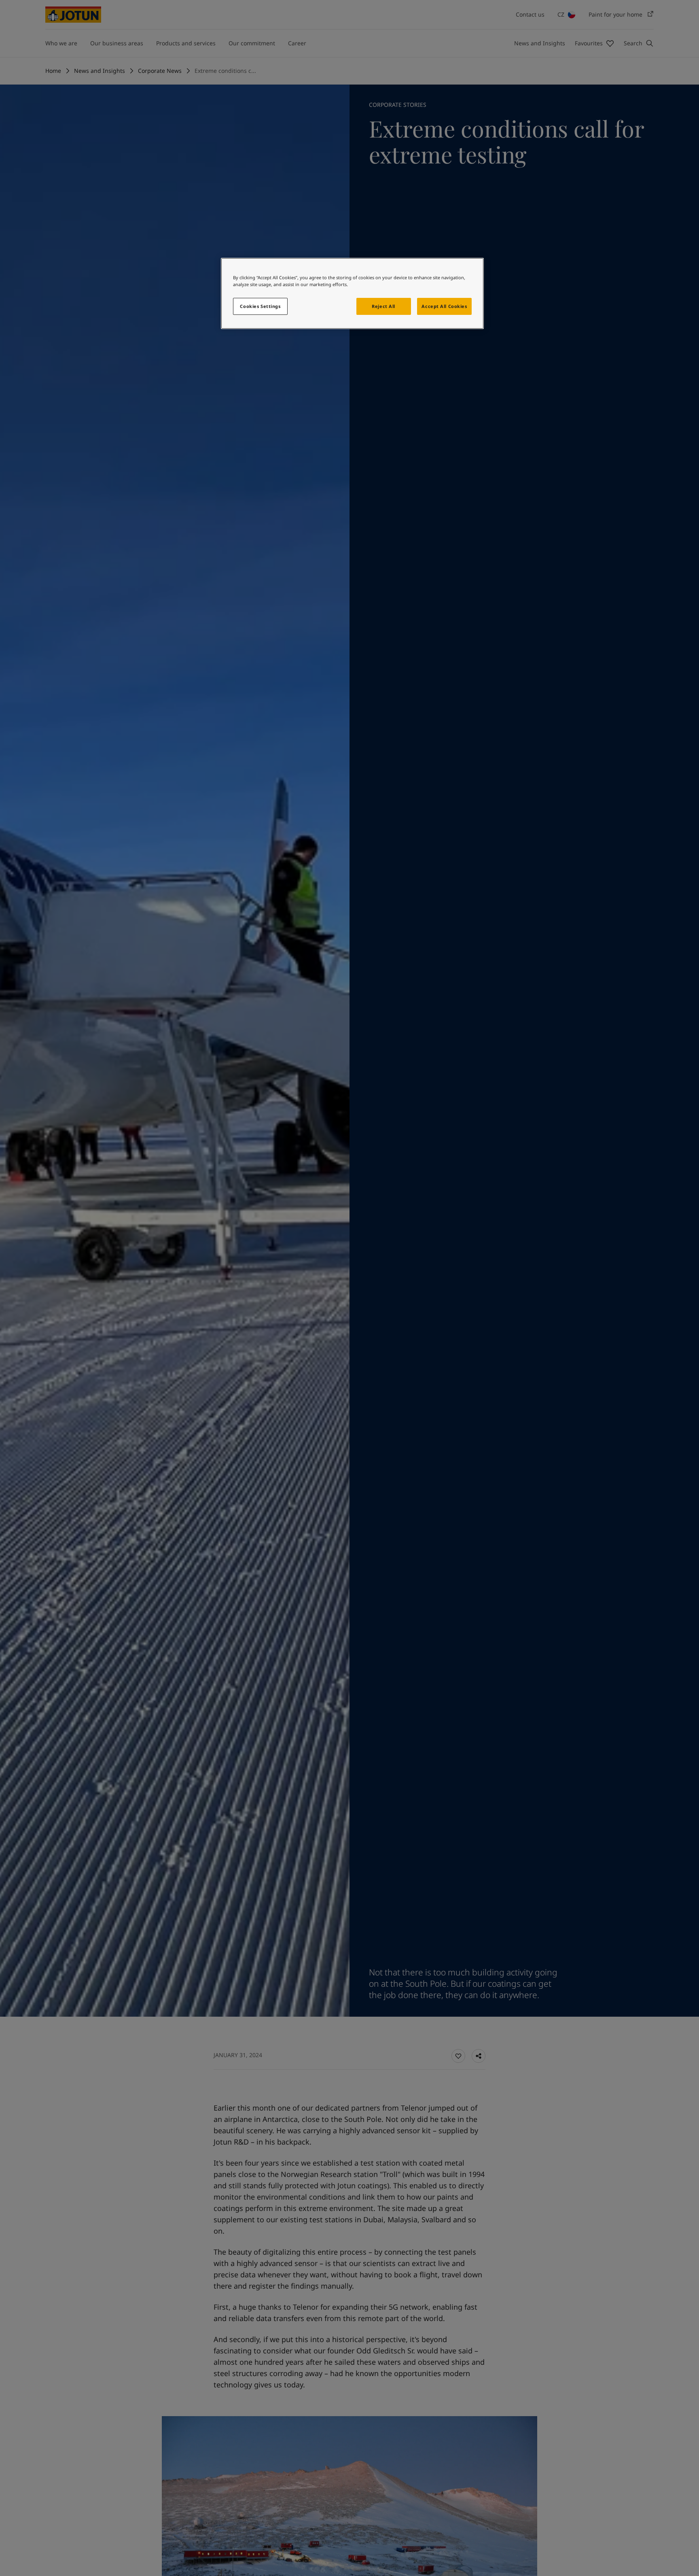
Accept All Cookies (444, 306)
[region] (352, 293)
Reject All (383, 306)
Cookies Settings (260, 306)
